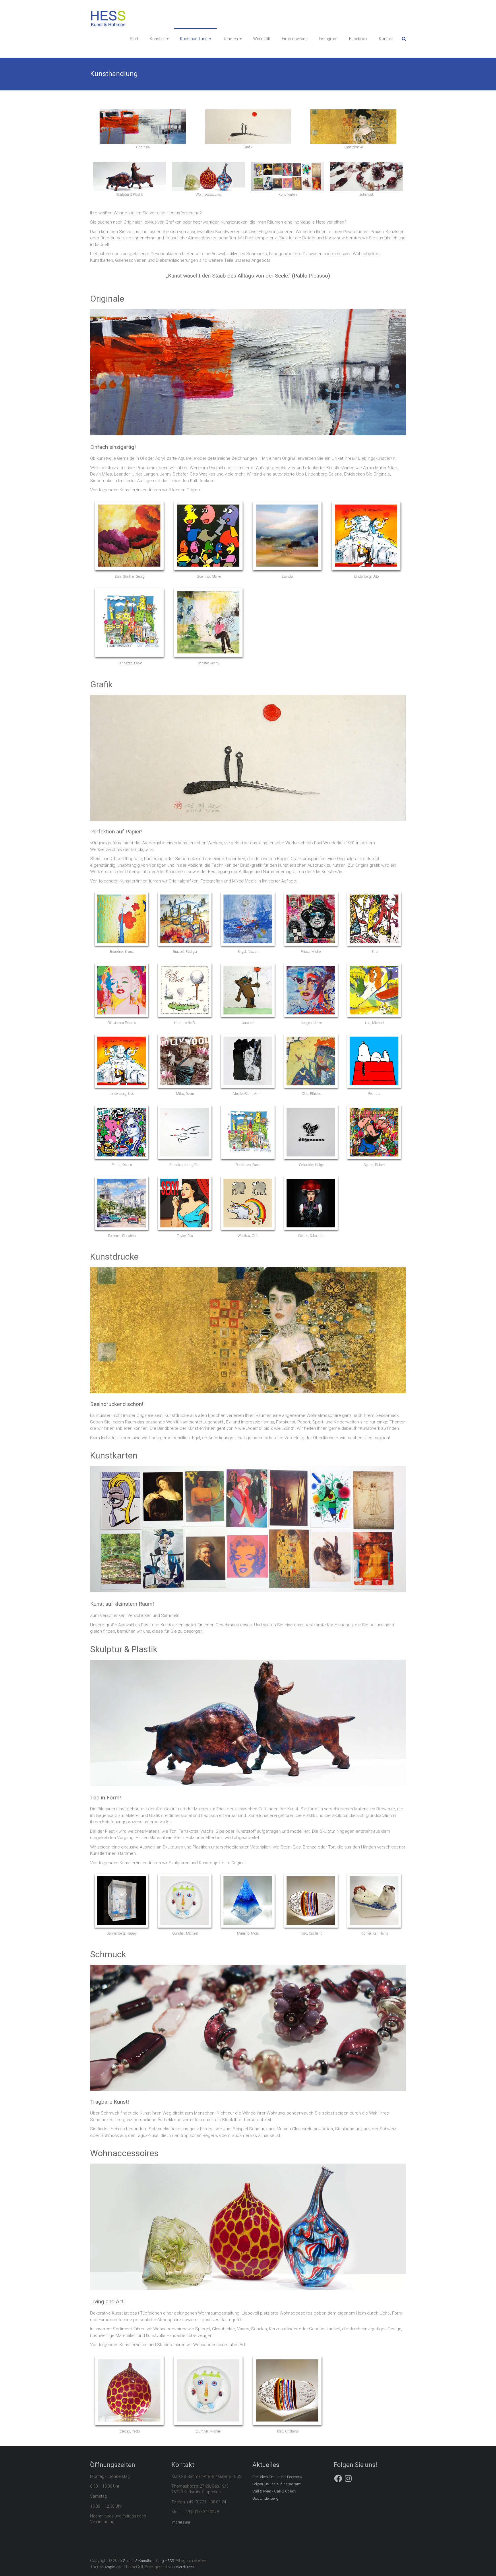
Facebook (358, 39)
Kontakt (386, 39)
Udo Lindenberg (265, 2498)
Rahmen (230, 39)
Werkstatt (262, 39)
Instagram (328, 39)
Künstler (157, 39)
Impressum (181, 2522)
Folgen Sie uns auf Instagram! (277, 2484)
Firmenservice (295, 39)
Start (134, 39)
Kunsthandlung (194, 39)
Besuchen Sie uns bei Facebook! (278, 2477)
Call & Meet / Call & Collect (274, 2491)
